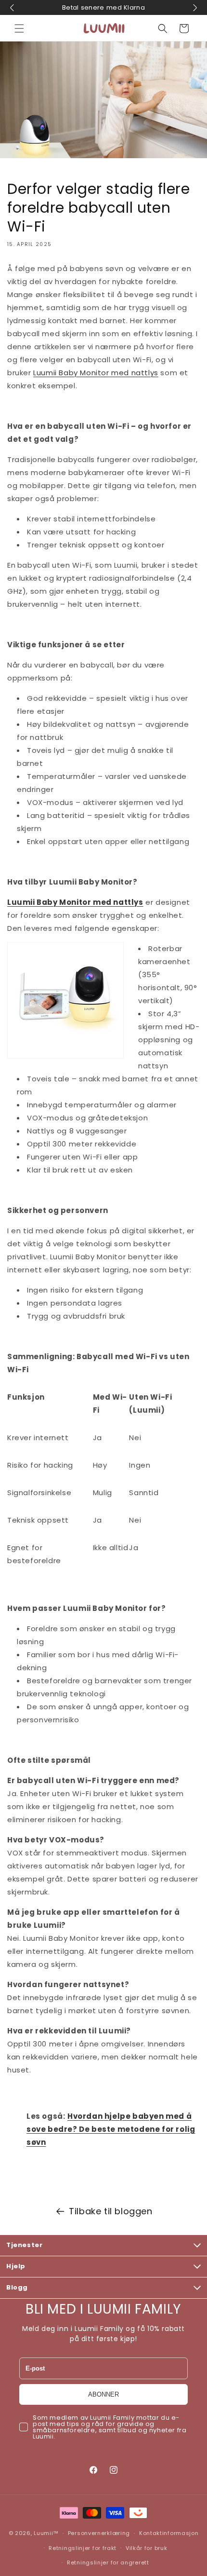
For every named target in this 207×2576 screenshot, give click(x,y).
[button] (19, 28)
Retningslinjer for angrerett (108, 2562)
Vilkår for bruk (147, 2548)
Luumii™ (46, 2533)
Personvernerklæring (99, 2533)
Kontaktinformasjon (169, 2533)
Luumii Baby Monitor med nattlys (96, 373)
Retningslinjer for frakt (83, 2548)
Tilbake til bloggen (110, 2211)
